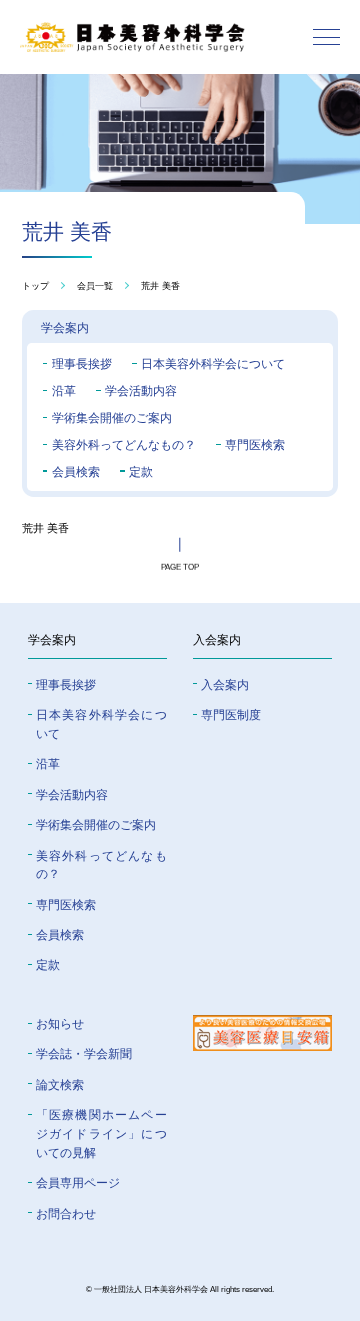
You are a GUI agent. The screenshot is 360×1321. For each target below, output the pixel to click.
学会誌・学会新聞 (84, 1053)
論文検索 (60, 1084)
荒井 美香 (160, 285)
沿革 (64, 390)
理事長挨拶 (82, 363)
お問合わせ (66, 1213)
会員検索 (76, 471)
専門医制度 (231, 714)
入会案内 (225, 684)
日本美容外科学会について (213, 363)
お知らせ (60, 1023)
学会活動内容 (141, 390)
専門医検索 (255, 444)
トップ (35, 285)
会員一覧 (95, 285)
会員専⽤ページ (78, 1182)
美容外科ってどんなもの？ (124, 444)
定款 (141, 471)
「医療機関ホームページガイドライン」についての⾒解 (101, 1133)
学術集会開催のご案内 (112, 417)
